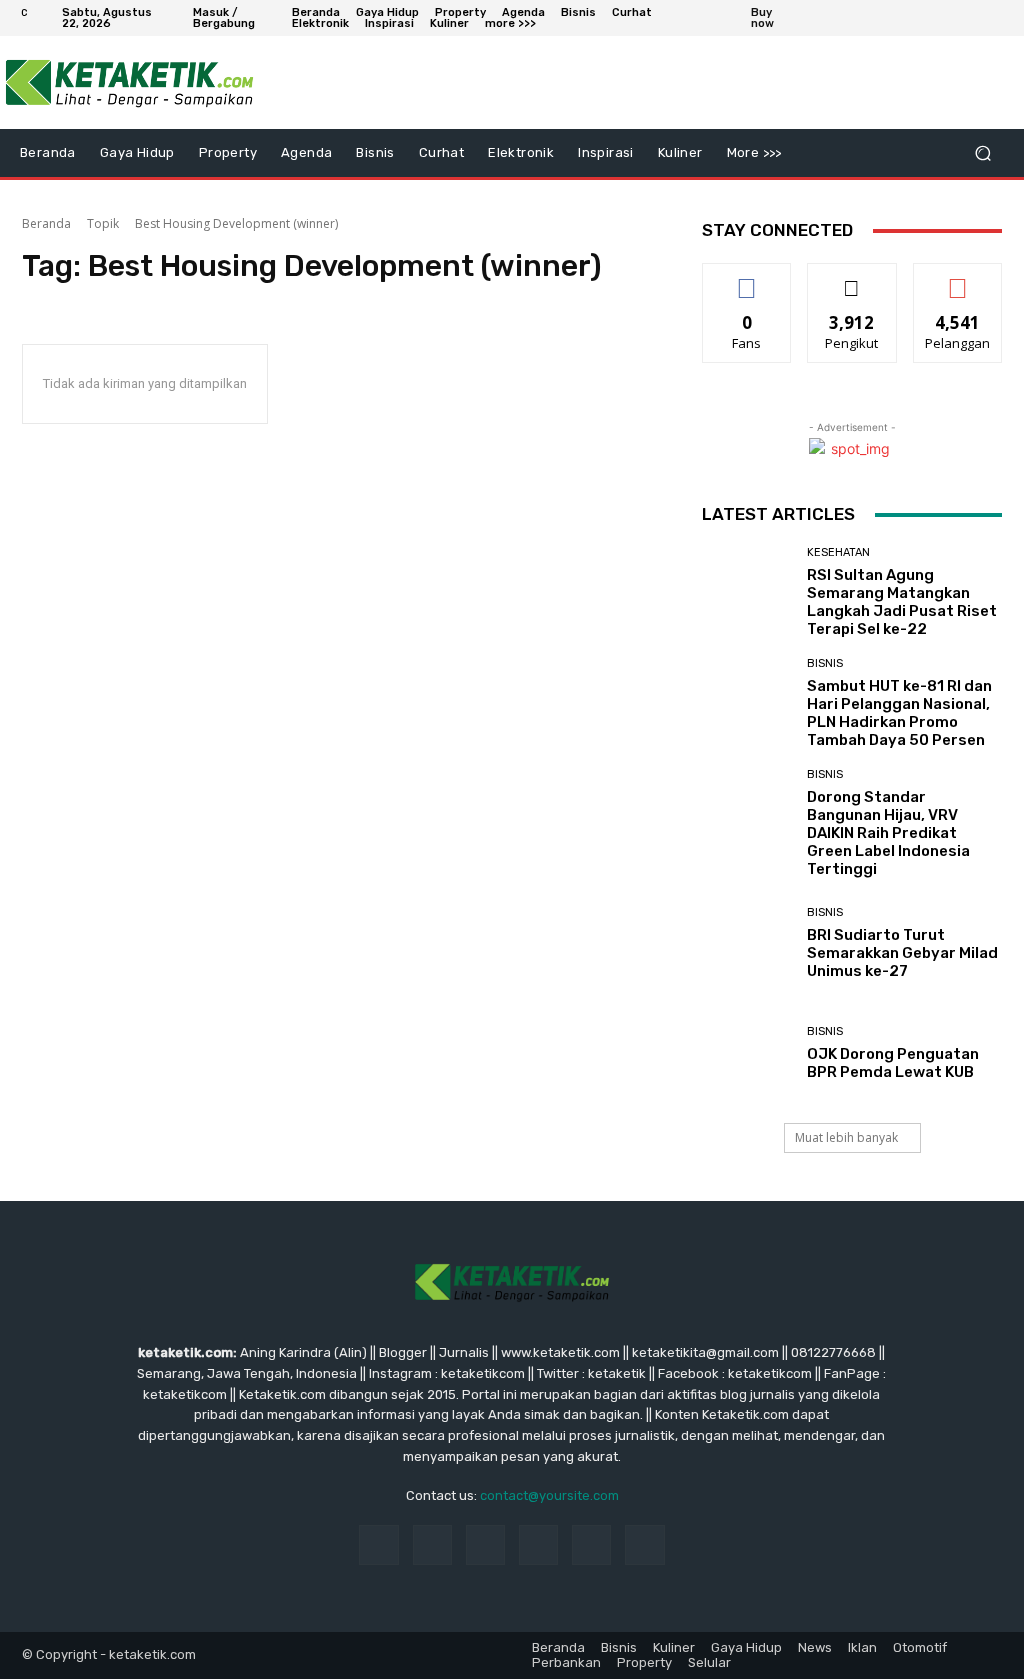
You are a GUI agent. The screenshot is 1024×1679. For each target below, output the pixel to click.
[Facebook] (898, 18)
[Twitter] (946, 18)
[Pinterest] (538, 1544)
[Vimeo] (970, 18)
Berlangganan (963, 278)
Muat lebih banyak (846, 1137)
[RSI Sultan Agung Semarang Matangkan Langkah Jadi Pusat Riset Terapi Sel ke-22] (747, 592)
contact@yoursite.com (549, 1495)
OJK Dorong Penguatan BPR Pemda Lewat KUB (893, 1063)
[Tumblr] (591, 1544)
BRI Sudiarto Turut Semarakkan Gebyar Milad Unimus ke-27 (902, 953)
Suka (747, 278)
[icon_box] (775, 20)
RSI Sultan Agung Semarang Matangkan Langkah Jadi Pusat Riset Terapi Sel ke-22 (902, 602)
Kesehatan (838, 552)
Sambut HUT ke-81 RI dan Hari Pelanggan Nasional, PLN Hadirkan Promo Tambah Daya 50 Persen (899, 713)
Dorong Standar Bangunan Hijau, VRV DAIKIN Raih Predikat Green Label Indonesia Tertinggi (888, 833)
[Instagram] (922, 18)
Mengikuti (852, 278)
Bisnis (825, 663)
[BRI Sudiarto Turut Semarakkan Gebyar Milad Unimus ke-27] (747, 943)
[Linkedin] (485, 1544)
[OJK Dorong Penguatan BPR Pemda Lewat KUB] (747, 1053)
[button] (982, 153)
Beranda (46, 223)
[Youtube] (994, 18)
